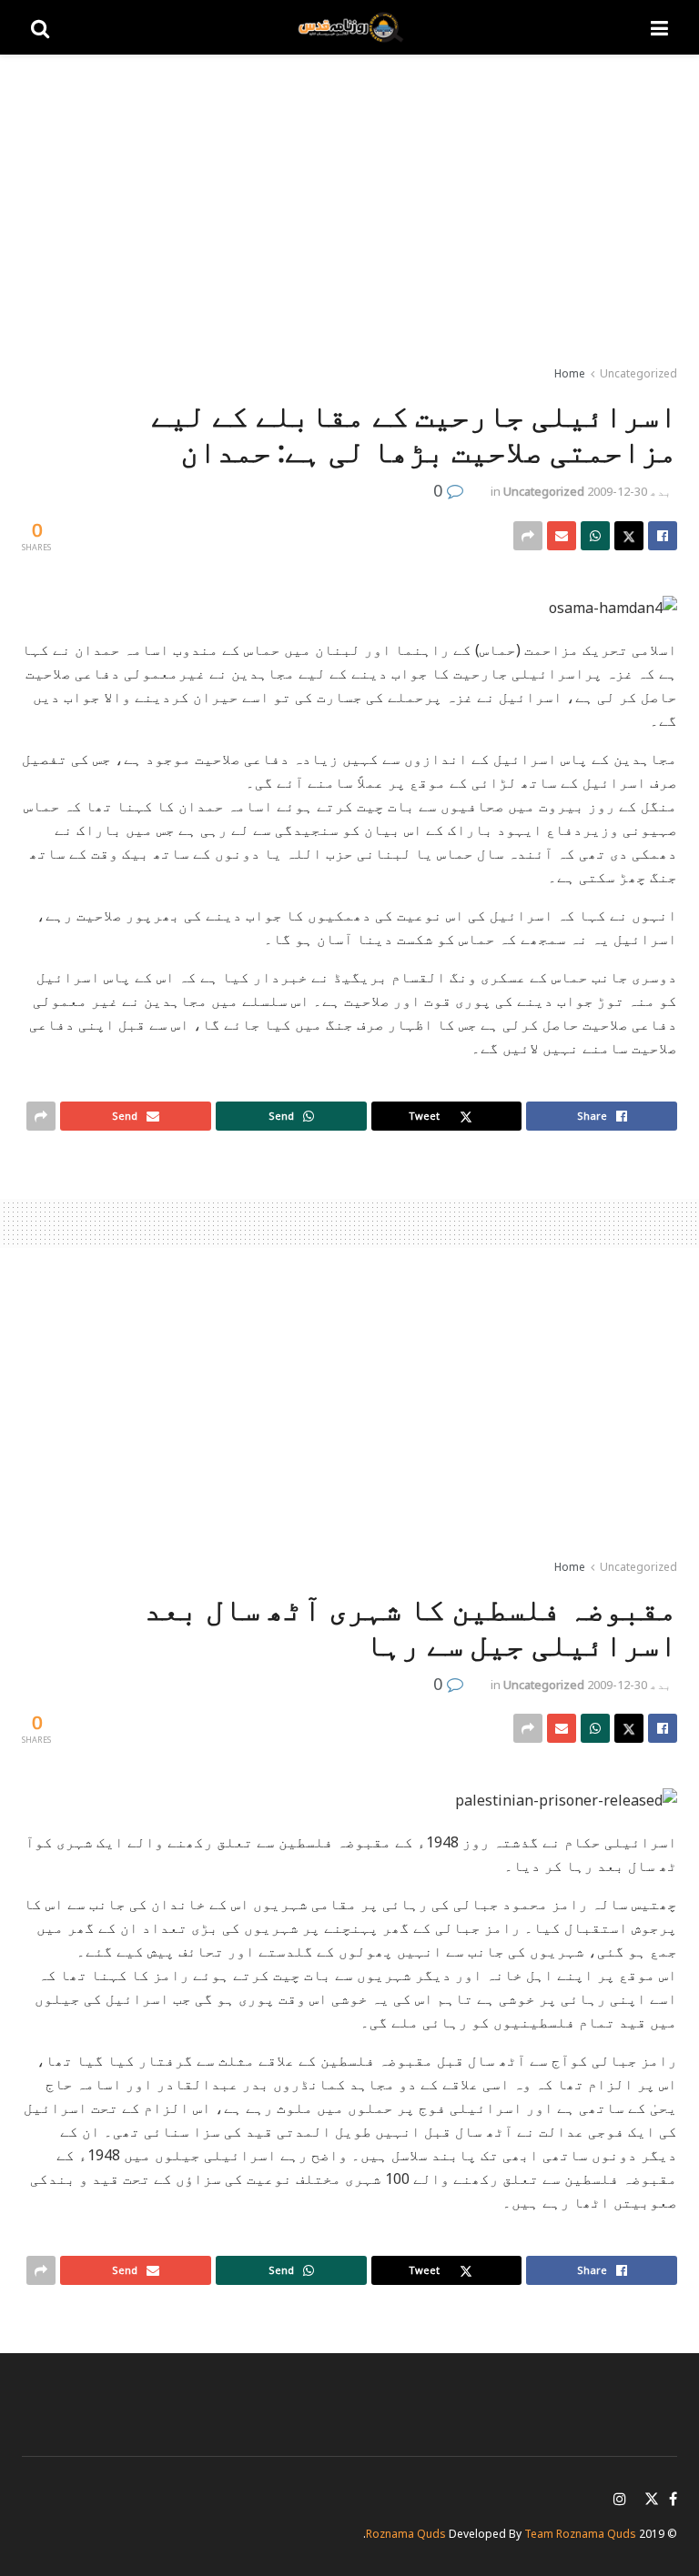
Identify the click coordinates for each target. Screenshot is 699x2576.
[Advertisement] (349, 209)
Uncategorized (638, 373)
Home (570, 373)
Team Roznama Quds (580, 2534)
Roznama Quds (406, 2534)
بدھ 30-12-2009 (629, 491)
